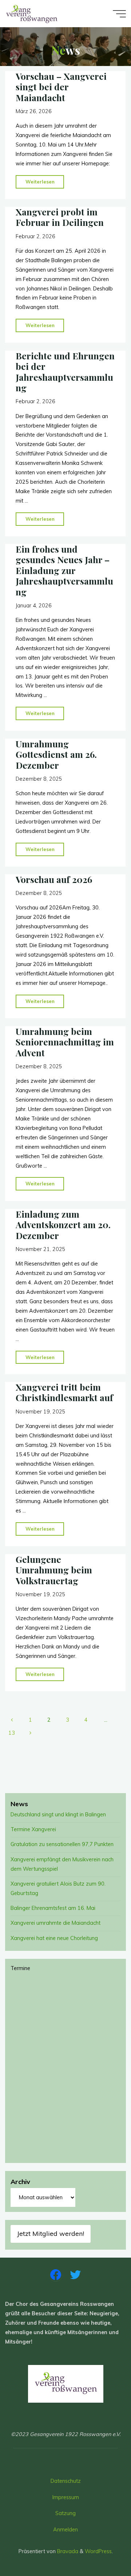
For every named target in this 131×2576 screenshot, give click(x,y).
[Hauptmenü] (119, 14)
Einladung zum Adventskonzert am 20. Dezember (63, 1225)
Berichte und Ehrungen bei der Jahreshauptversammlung (65, 372)
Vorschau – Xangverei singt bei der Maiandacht (61, 87)
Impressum (66, 2497)
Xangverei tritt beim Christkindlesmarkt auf (64, 1392)
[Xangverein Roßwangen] (32, 13)
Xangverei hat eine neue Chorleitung (54, 1938)
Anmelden (65, 2530)
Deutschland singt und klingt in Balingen (58, 1815)
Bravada (67, 2551)
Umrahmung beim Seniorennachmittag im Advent (65, 1042)
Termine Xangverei (33, 1829)
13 (12, 1733)
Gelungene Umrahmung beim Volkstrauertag (54, 1570)
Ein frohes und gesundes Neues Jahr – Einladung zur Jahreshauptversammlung (64, 570)
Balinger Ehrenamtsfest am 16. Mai (53, 1908)
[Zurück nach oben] (103, 2548)
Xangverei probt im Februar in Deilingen (60, 217)
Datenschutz (66, 2481)
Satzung (65, 2513)
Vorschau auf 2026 (54, 879)
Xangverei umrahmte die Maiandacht (55, 1923)
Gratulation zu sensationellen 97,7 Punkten (62, 1844)
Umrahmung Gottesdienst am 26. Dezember (56, 754)
